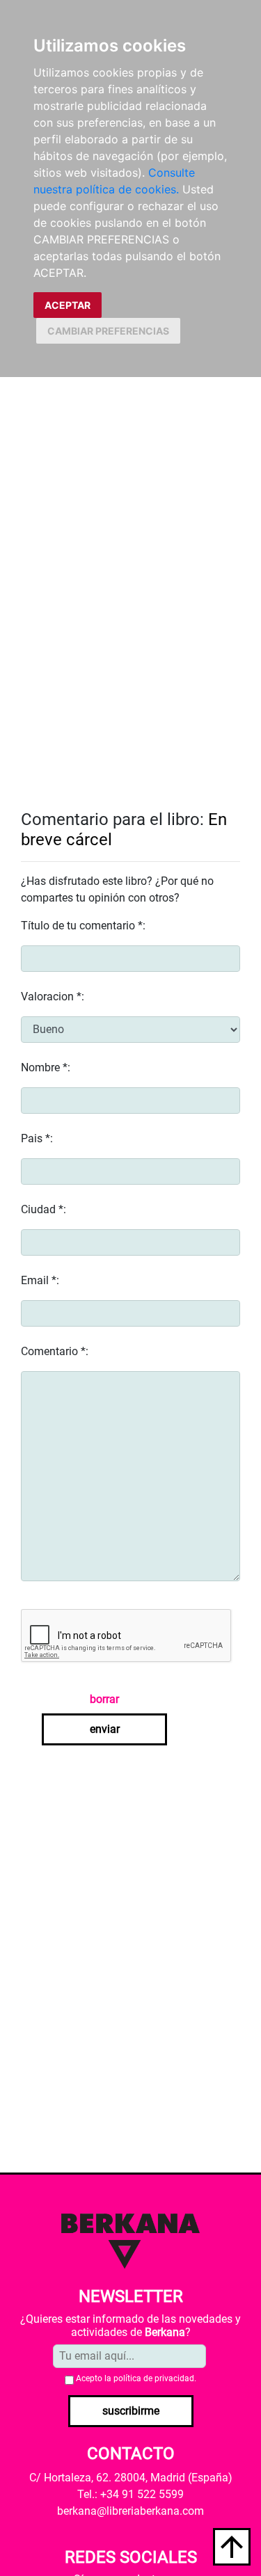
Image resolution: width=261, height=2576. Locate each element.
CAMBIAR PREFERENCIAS (108, 331)
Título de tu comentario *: (83, 926)
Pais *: (37, 1138)
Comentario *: (55, 1351)
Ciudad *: (43, 1209)
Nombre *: (46, 1067)
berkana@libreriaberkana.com (130, 2511)
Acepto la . (136, 2378)
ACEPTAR (68, 305)
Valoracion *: (53, 997)
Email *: (40, 1280)
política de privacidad (154, 2378)
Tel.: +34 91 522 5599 (130, 2494)
